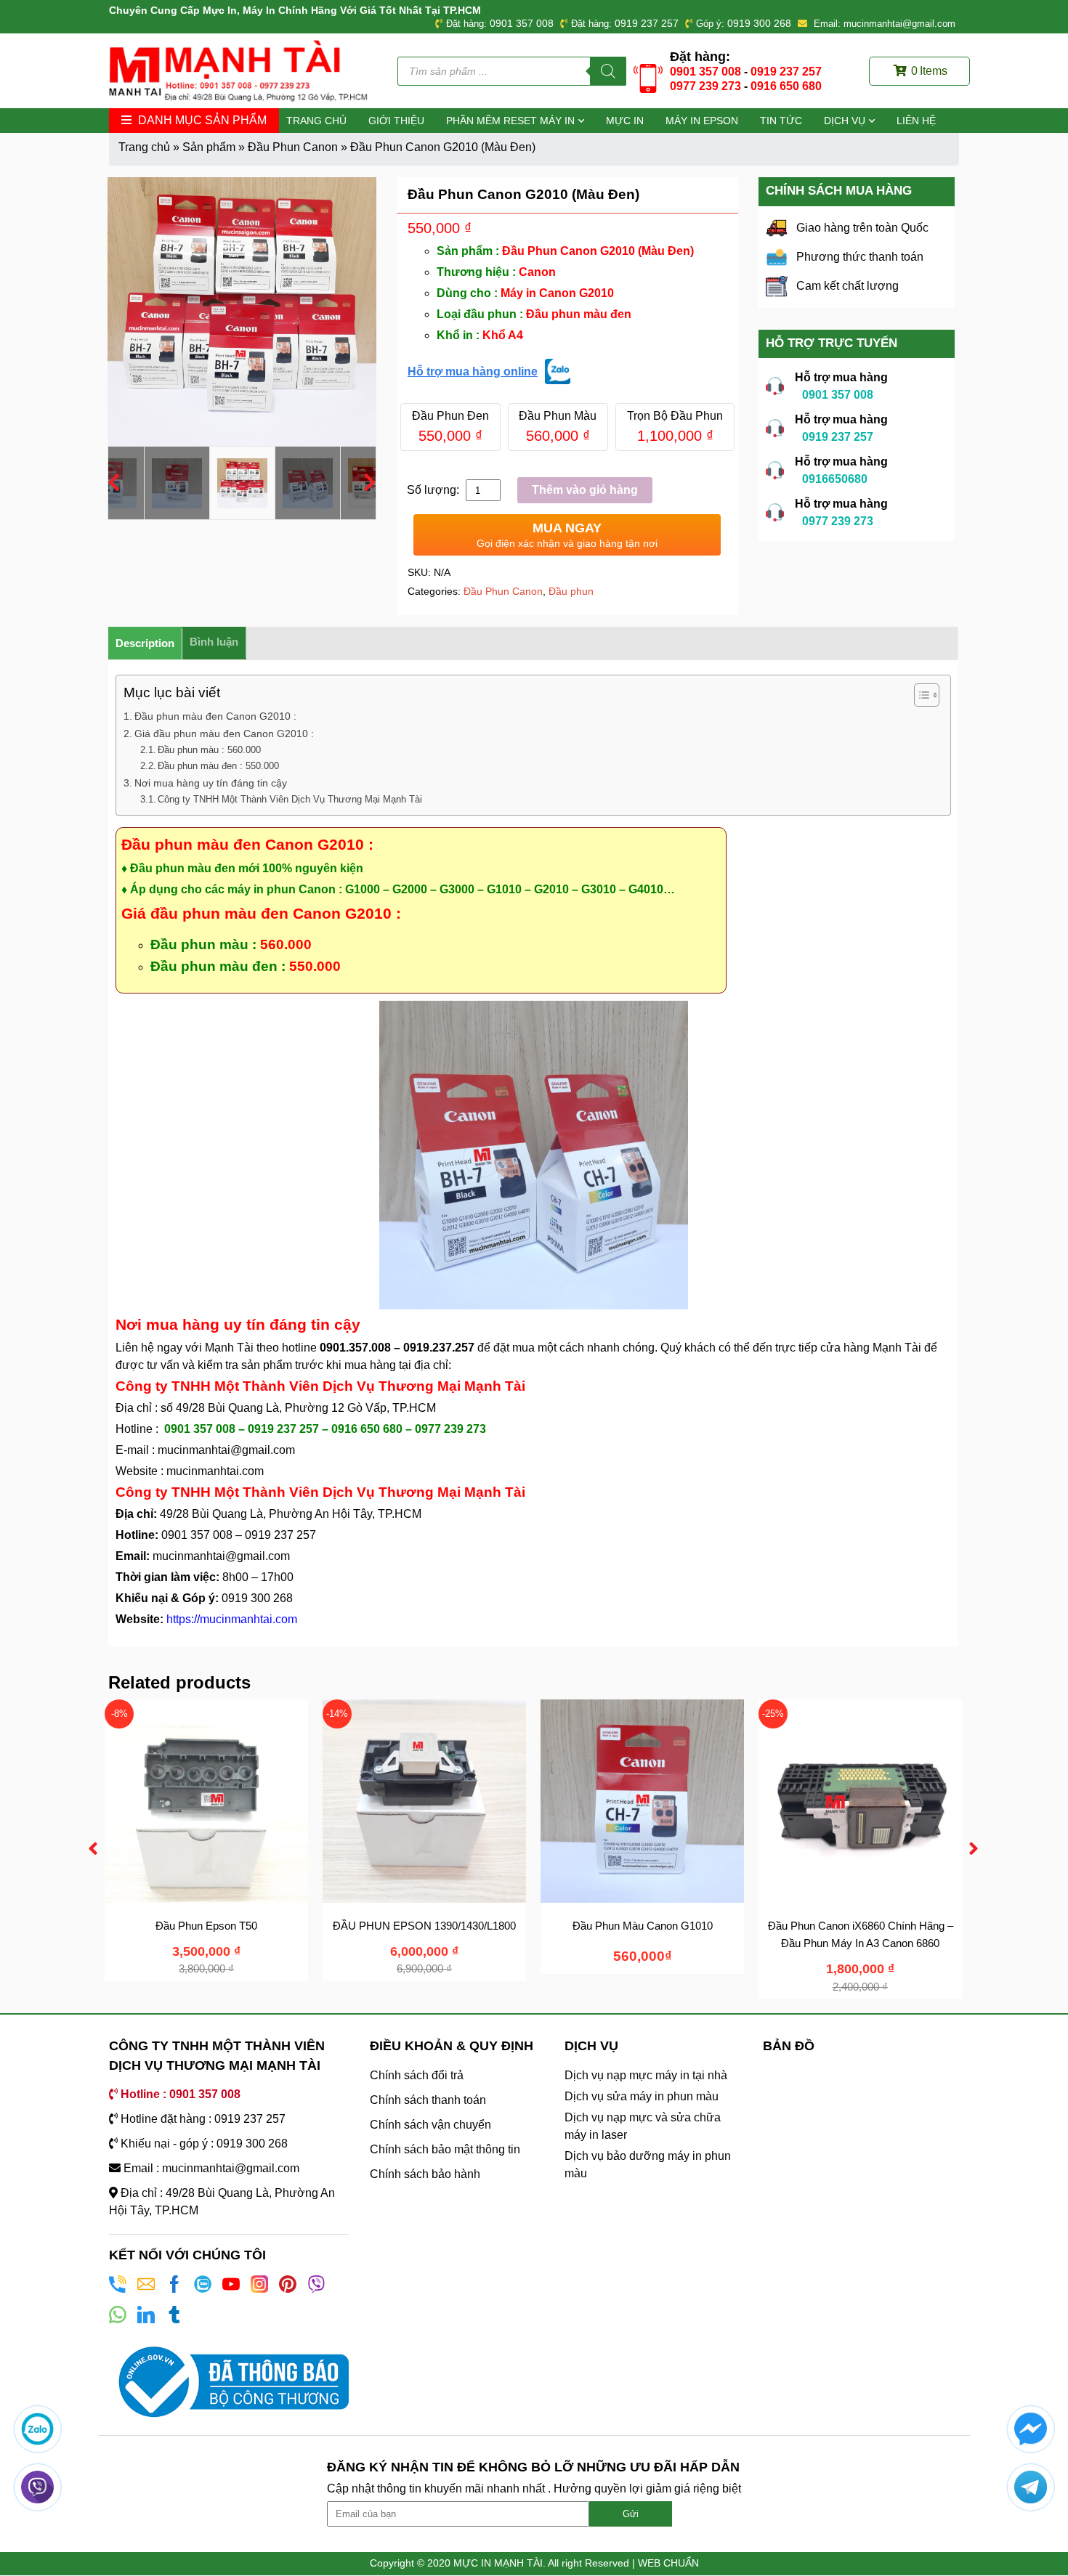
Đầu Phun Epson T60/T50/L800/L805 (425, 1926)
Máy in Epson (702, 121)
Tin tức (781, 121)
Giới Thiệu (396, 121)
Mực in (625, 121)
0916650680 (835, 479)
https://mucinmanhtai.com (232, 1619)
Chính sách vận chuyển (430, 2125)
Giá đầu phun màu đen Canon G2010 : (226, 734)
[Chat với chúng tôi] (37, 2429)
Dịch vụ (845, 121)
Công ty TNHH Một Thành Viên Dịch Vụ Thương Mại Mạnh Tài (290, 799)
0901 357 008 (522, 23)
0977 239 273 (705, 86)
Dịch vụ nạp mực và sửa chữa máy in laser (643, 2126)
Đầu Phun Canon (293, 147)
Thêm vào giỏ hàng (585, 490)
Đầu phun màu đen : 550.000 (218, 766)
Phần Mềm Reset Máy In (510, 121)
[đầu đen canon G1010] (242, 312)
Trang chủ (316, 121)
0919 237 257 (647, 23)
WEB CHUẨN (668, 2563)
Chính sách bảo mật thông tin (445, 2149)
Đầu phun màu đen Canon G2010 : (215, 716)
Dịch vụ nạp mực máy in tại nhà (646, 2075)
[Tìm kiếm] (608, 71)
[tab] (145, 643)
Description (145, 643)
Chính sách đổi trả (417, 2075)
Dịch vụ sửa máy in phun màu (642, 2096)
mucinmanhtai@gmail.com (228, 1450)
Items (929, 71)
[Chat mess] (1031, 2429)
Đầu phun (571, 591)
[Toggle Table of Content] (919, 695)
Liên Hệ (916, 121)
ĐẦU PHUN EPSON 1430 (643, 1926)
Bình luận (214, 642)
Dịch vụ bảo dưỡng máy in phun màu (648, 2165)
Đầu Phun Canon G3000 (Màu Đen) (207, 1926)
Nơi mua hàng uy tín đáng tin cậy (211, 783)
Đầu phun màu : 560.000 (209, 750)
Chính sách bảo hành (425, 2174)
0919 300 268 (759, 23)
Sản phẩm (209, 147)
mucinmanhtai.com (215, 1471)
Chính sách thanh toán (428, 2100)
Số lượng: (434, 490)
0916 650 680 (786, 86)
